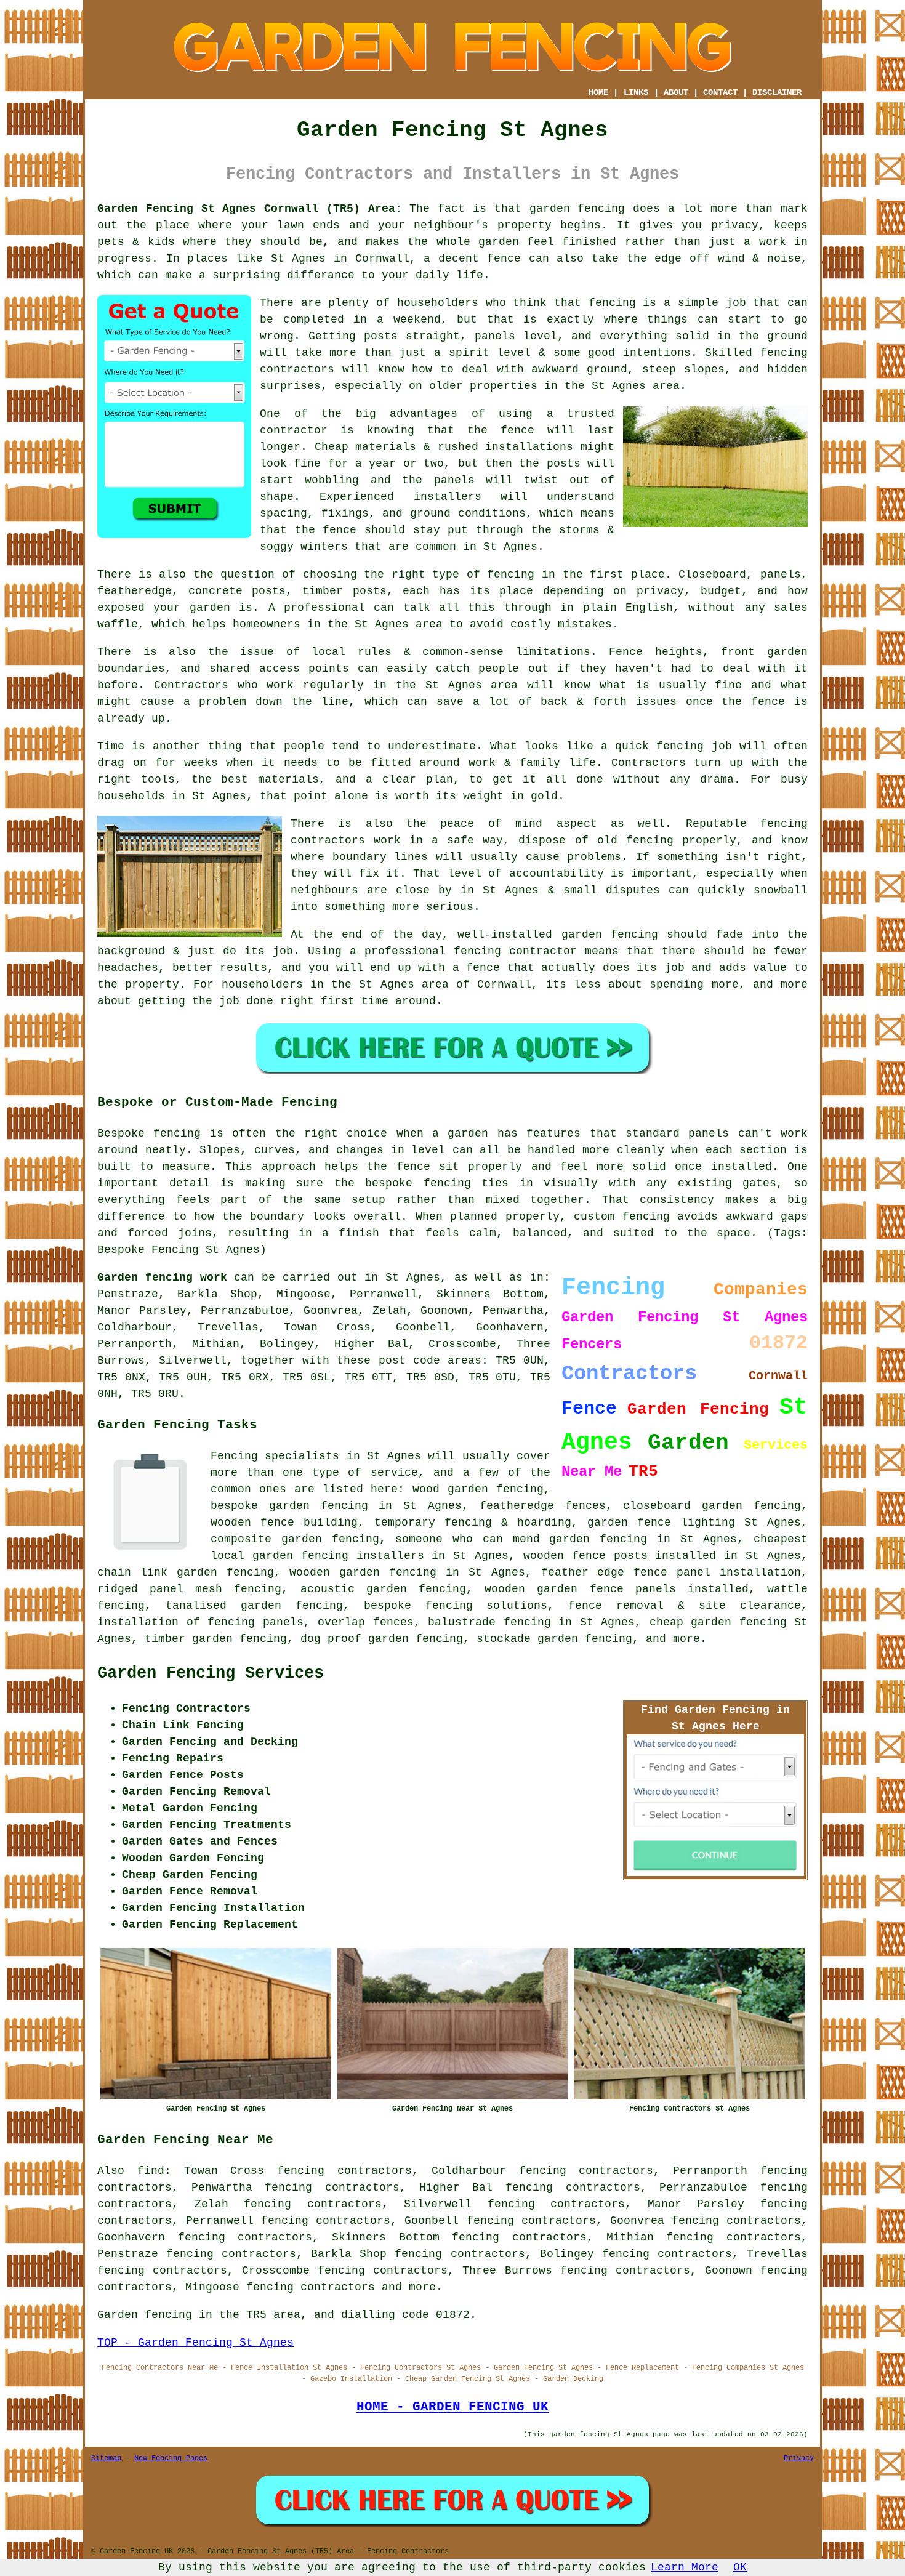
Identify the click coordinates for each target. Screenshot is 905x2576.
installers (448, 497)
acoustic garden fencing (383, 1589)
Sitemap (106, 2458)
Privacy (799, 2458)
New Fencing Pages (171, 2458)
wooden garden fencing (363, 1572)
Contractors (191, 685)
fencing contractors (311, 2287)
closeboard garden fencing (712, 1506)
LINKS (636, 92)
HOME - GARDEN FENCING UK (452, 2407)
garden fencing (610, 935)
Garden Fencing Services (211, 1673)
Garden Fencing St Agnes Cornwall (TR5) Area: (250, 209)
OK (740, 2567)
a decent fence (472, 259)
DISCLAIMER (777, 92)
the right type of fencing (449, 574)
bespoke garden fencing (289, 1506)
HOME (598, 92)
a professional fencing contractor (463, 951)
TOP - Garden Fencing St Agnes (195, 2343)
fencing (680, 746)
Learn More (685, 2567)
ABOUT (676, 92)
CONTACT (720, 92)
